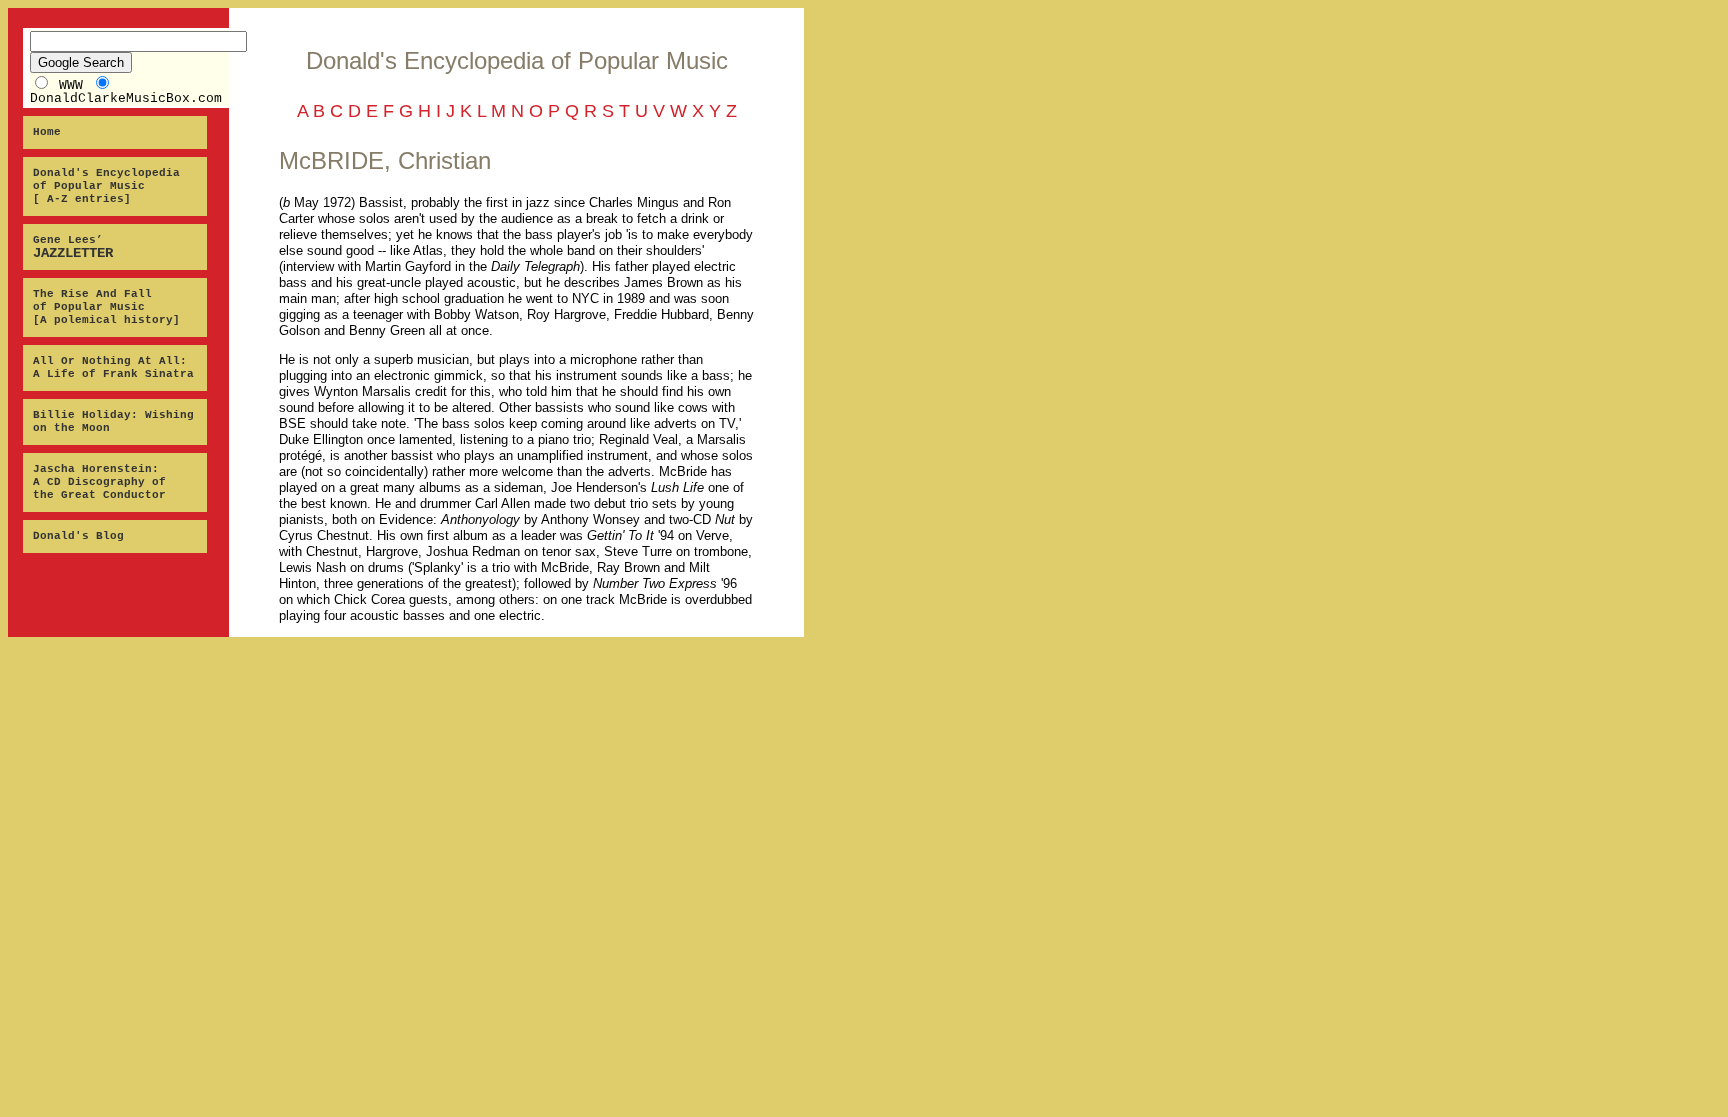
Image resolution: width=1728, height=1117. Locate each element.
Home (47, 132)
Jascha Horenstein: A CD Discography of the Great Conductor (99, 482)
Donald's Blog (78, 536)
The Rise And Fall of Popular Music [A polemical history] (106, 307)
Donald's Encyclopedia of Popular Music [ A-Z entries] (106, 186)
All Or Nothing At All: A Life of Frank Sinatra (113, 367)
